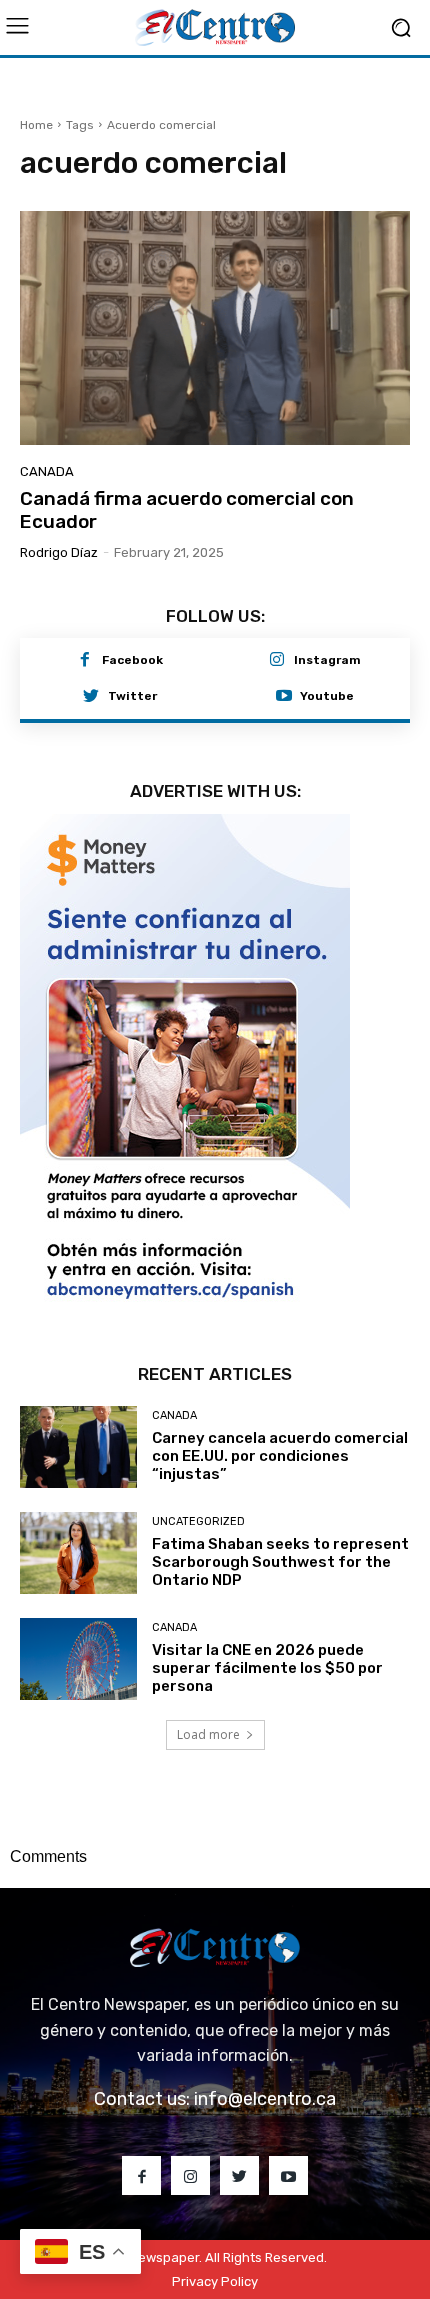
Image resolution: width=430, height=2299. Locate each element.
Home (36, 125)
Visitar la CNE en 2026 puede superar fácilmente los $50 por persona (267, 1668)
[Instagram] (277, 661)
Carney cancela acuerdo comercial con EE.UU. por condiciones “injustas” (280, 1456)
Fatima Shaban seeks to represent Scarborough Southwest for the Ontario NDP (280, 1562)
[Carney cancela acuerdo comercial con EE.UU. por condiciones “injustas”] (78, 1447)
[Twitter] (91, 697)
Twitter (132, 696)
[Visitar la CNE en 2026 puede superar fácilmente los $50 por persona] (78, 1659)
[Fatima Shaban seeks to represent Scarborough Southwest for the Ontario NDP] (78, 1553)
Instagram (327, 660)
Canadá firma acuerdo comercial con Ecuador (187, 510)
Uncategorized (198, 1521)
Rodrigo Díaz (59, 552)
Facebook (132, 660)
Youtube (327, 696)
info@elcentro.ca (265, 2099)
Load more (208, 1734)
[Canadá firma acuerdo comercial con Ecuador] (215, 328)
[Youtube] (284, 697)
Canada (47, 471)
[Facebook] (85, 661)
